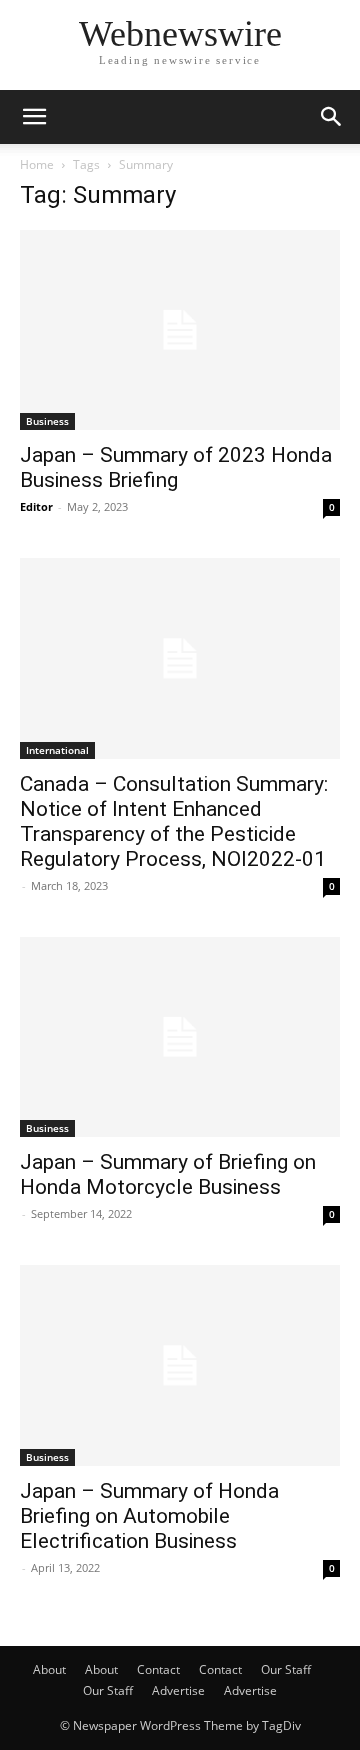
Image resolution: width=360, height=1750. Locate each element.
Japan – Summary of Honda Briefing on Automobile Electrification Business (149, 1516)
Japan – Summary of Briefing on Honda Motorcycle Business (168, 1174)
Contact (158, 1669)
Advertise (178, 1690)
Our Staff (286, 1669)
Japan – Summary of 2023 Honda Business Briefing (176, 467)
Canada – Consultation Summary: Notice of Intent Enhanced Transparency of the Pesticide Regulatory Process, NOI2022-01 (174, 821)
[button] (34, 117)
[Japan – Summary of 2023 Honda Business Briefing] (180, 330)
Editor (36, 506)
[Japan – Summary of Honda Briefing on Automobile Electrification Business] (180, 1365)
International (57, 750)
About (49, 1669)
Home (37, 164)
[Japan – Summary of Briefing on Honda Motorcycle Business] (180, 1037)
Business (47, 421)
